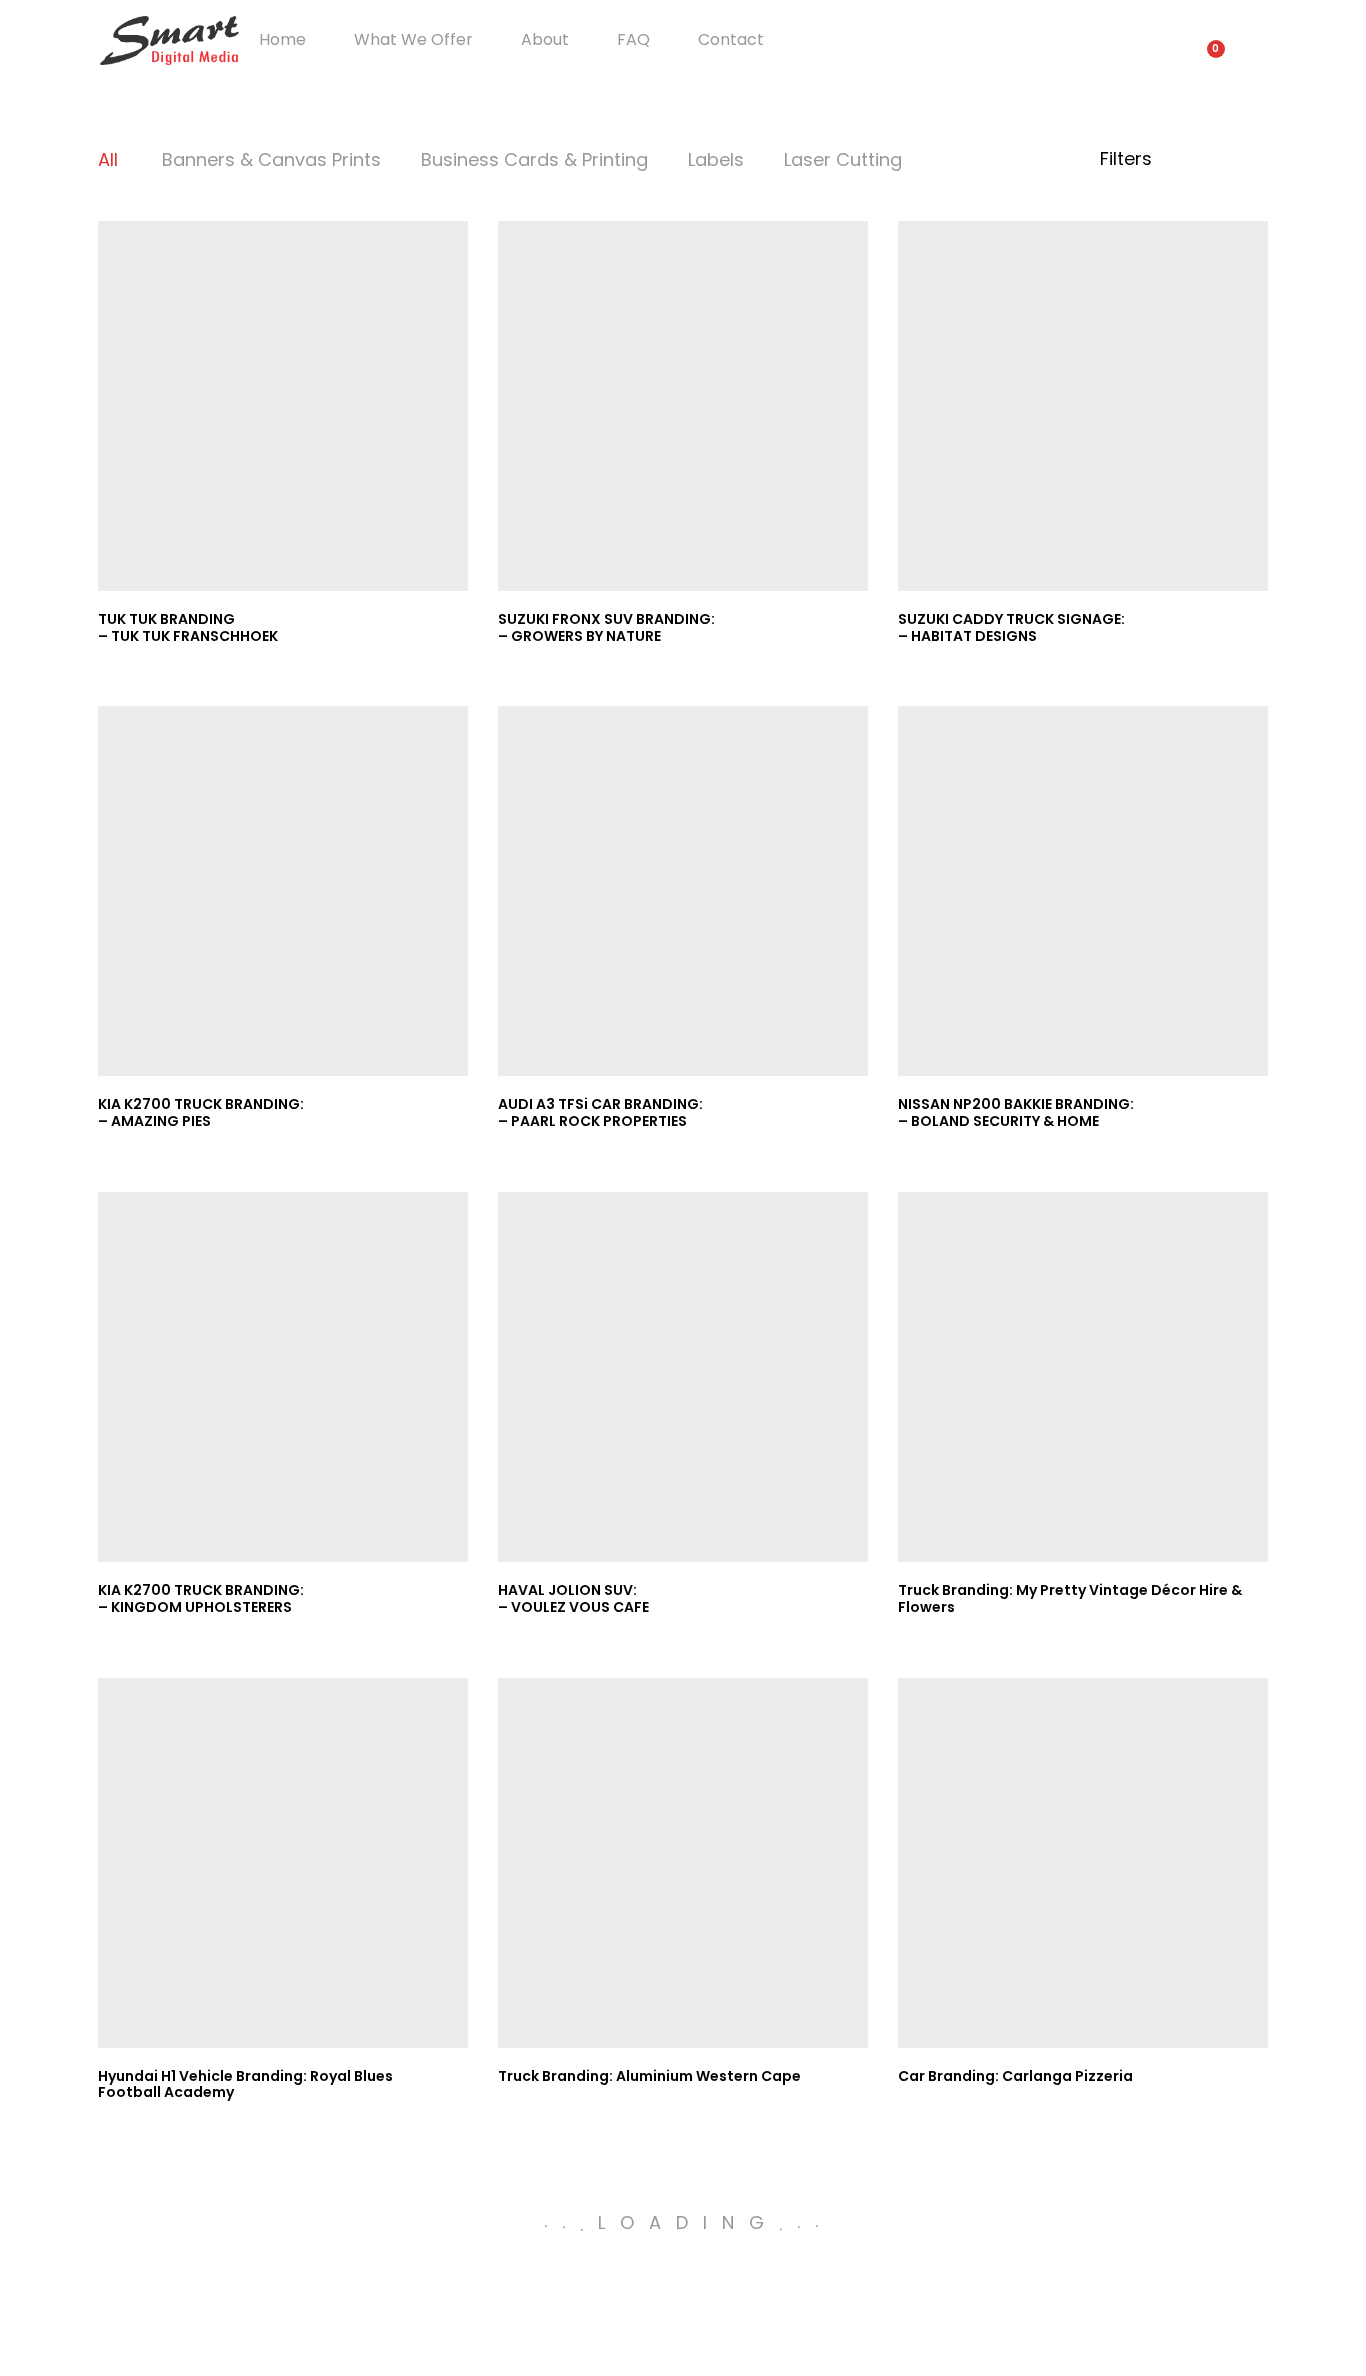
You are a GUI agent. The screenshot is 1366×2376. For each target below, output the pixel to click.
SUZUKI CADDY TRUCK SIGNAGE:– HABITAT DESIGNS (1011, 627)
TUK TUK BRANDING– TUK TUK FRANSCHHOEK (188, 627)
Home (282, 40)
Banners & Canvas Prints (271, 159)
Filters (1128, 159)
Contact (731, 40)
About (545, 40)
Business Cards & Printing (534, 159)
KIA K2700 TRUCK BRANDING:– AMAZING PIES (201, 1112)
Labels (716, 159)
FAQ (633, 40)
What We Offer (413, 40)
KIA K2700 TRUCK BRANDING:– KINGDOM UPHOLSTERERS (201, 1598)
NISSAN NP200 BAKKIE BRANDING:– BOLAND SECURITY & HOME (1016, 1112)
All (108, 159)
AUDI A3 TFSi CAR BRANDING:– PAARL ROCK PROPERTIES (600, 1112)
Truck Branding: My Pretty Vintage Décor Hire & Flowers (1070, 1598)
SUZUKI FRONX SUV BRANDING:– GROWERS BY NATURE (606, 627)
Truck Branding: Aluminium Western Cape (649, 2076)
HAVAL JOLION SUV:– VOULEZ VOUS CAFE (573, 1598)
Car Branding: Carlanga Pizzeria (1015, 2076)
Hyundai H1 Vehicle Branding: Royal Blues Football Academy (245, 2084)
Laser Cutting (843, 159)
